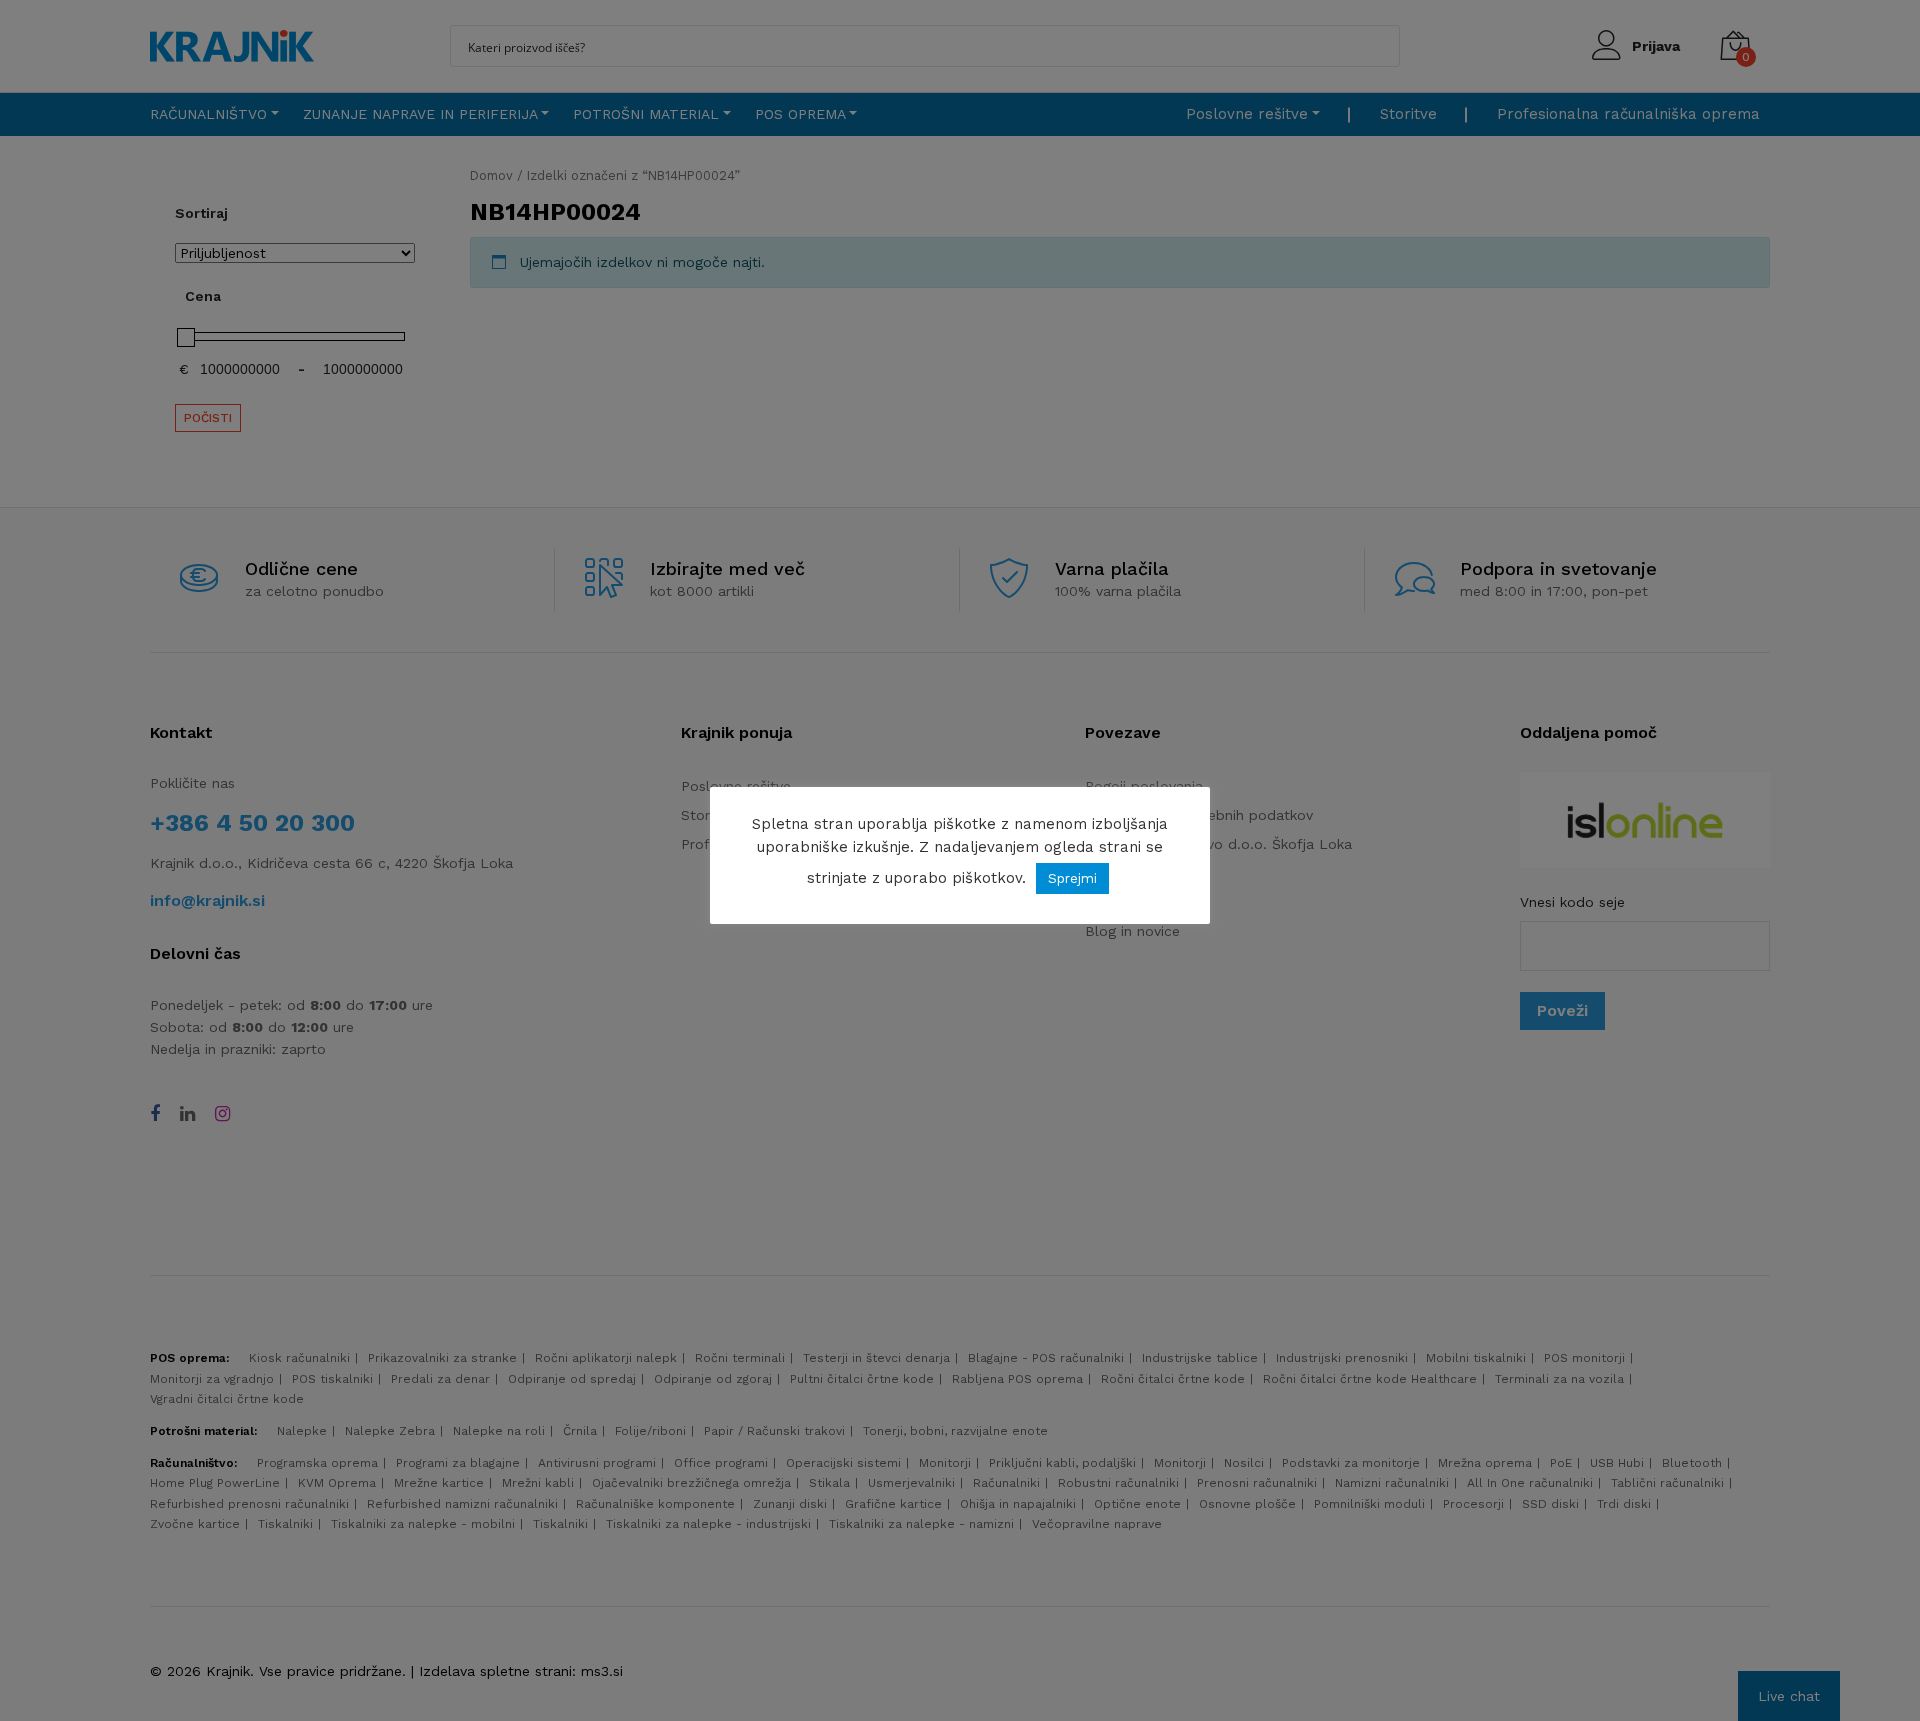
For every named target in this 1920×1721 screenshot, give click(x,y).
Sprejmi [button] (1072, 878)
